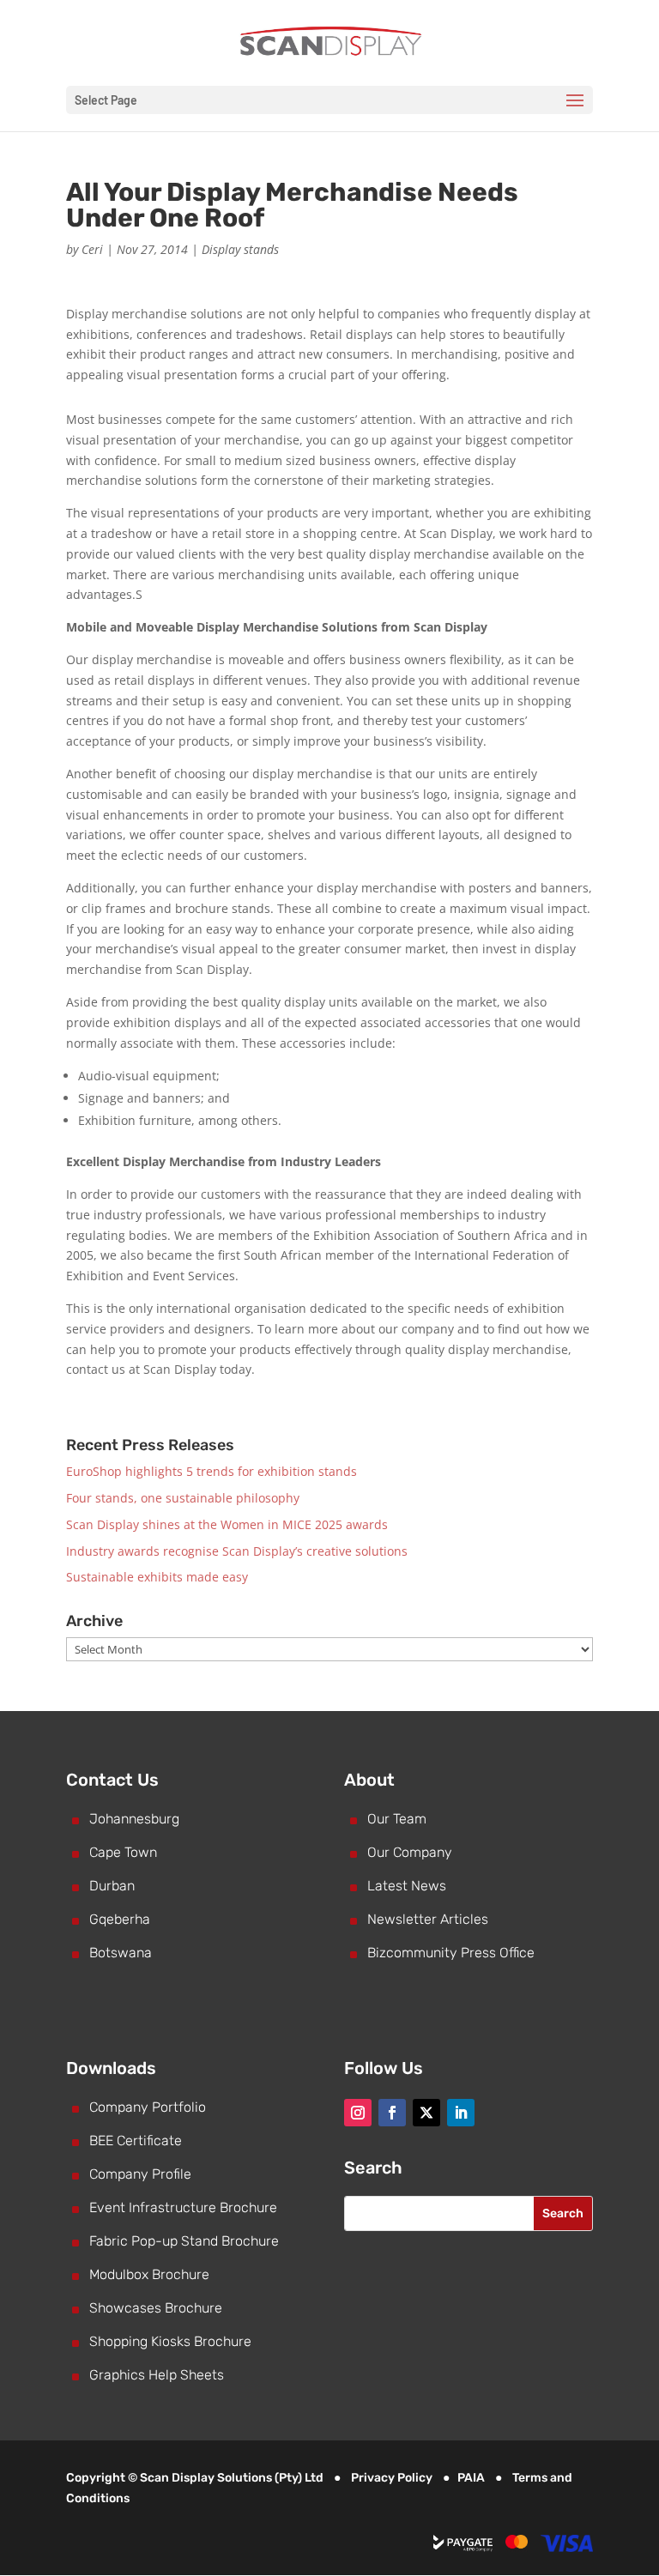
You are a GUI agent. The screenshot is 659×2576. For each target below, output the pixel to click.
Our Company (410, 1852)
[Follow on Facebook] (392, 2113)
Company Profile (140, 2174)
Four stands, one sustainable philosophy (183, 1498)
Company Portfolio (148, 2107)
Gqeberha (120, 1919)
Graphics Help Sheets (157, 2375)
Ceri (92, 249)
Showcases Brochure (156, 2308)
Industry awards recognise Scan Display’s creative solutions (237, 1551)
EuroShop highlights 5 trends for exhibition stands (212, 1471)
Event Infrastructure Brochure (183, 2207)
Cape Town (123, 1852)
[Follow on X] (426, 2113)
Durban (112, 1886)
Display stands (240, 249)
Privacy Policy (392, 2478)
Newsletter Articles (428, 1919)
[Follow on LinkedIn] (461, 2113)
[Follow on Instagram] (358, 2113)
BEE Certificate (136, 2141)
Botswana (121, 1953)
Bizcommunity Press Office (451, 1953)
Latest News (407, 1886)
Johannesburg (134, 1819)
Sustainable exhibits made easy (157, 1577)
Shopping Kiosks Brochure (170, 2341)
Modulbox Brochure (149, 2274)
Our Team (397, 1819)
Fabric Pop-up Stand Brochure (184, 2241)
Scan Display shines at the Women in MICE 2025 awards (227, 1524)
